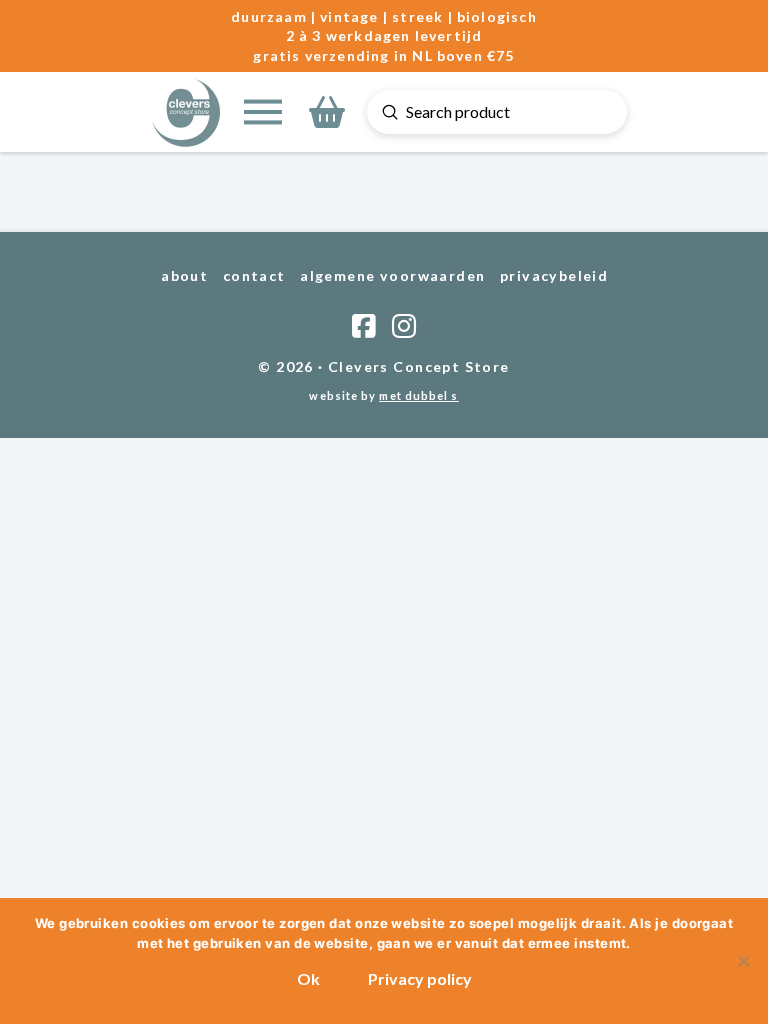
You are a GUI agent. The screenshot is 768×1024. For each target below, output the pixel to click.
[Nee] (743, 961)
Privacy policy (420, 978)
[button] (263, 112)
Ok (308, 978)
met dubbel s (418, 395)
